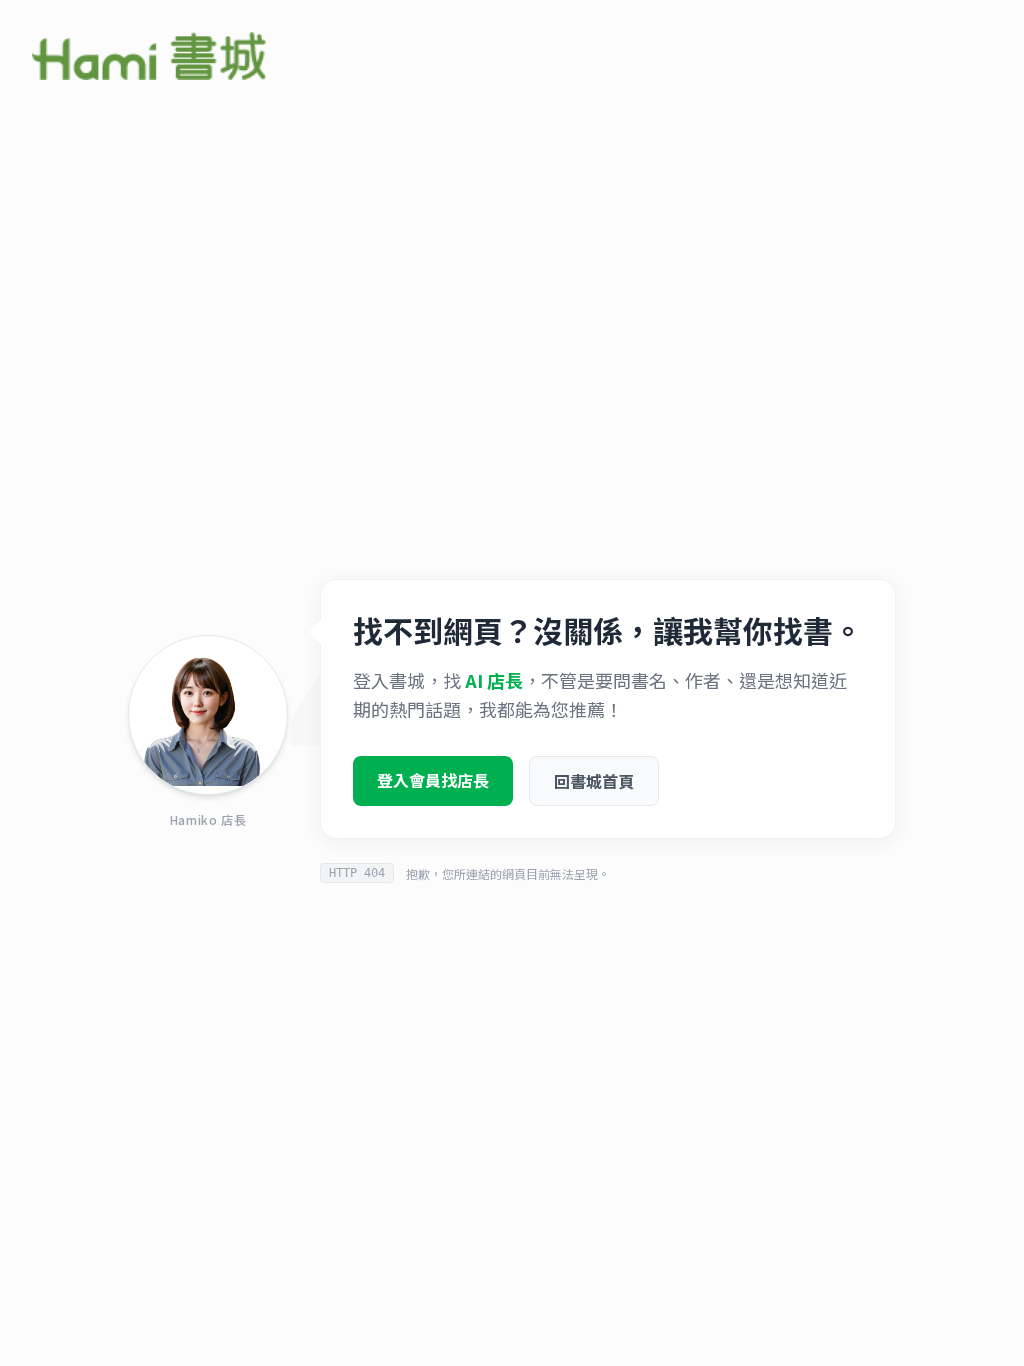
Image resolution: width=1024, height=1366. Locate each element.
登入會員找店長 (433, 780)
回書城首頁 (594, 781)
